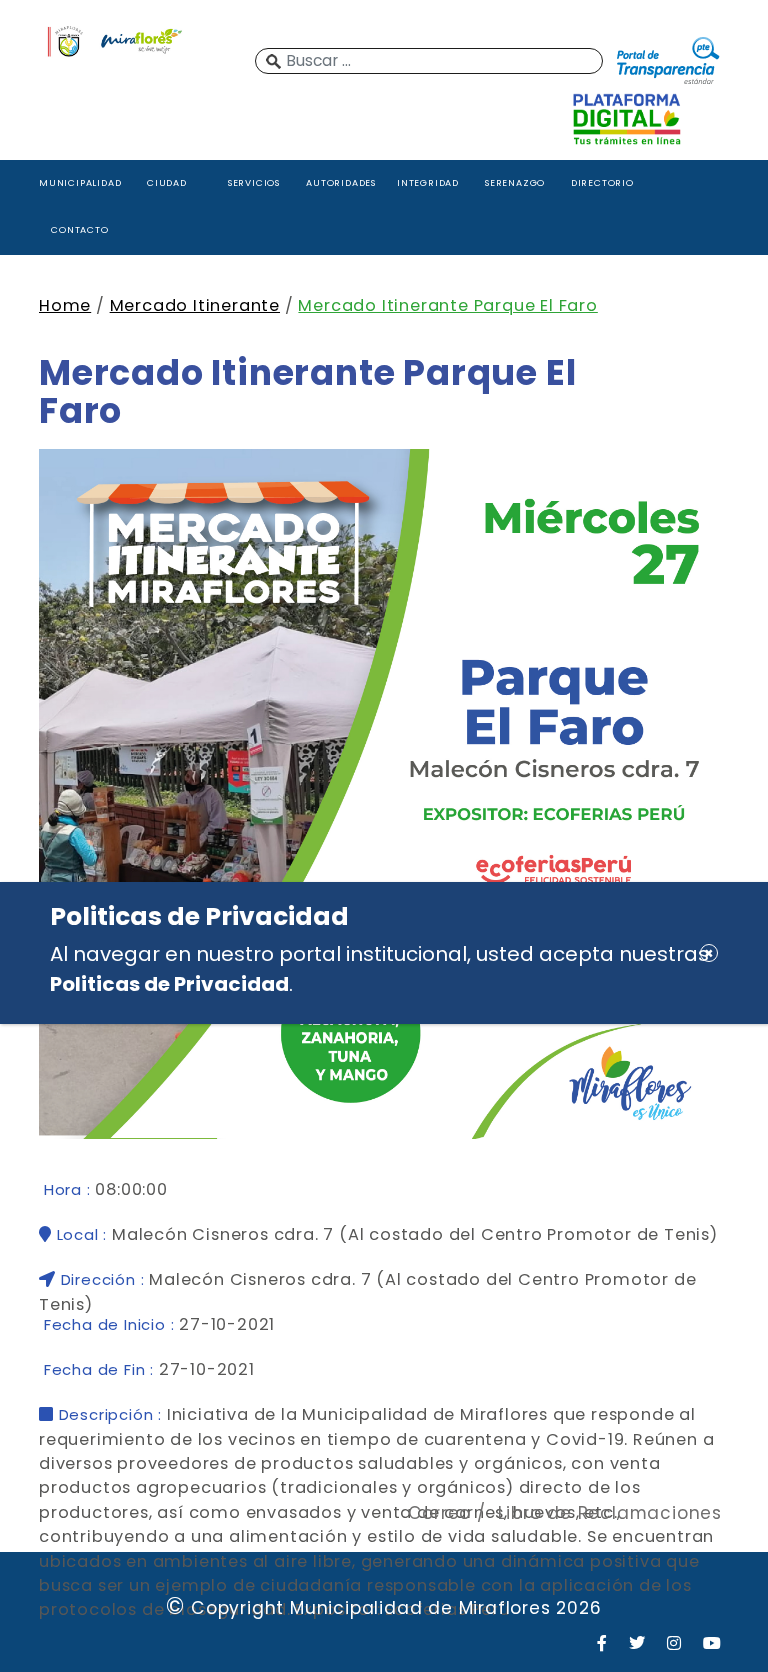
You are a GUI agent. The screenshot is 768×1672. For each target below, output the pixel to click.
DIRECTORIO (602, 182)
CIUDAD (167, 182)
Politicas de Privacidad (169, 984)
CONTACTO (79, 229)
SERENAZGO (515, 182)
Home (65, 305)
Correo (439, 1513)
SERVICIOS (254, 182)
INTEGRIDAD (428, 182)
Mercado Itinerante (195, 305)
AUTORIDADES (341, 182)
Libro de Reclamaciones (610, 1513)
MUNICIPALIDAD (80, 182)
